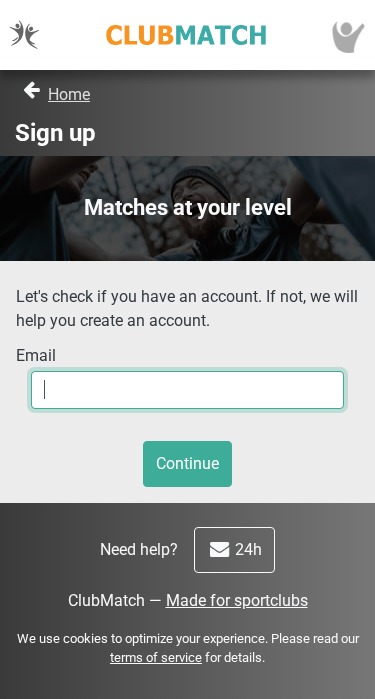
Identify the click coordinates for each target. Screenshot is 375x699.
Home (69, 94)
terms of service (156, 657)
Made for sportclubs (237, 600)
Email (36, 355)
